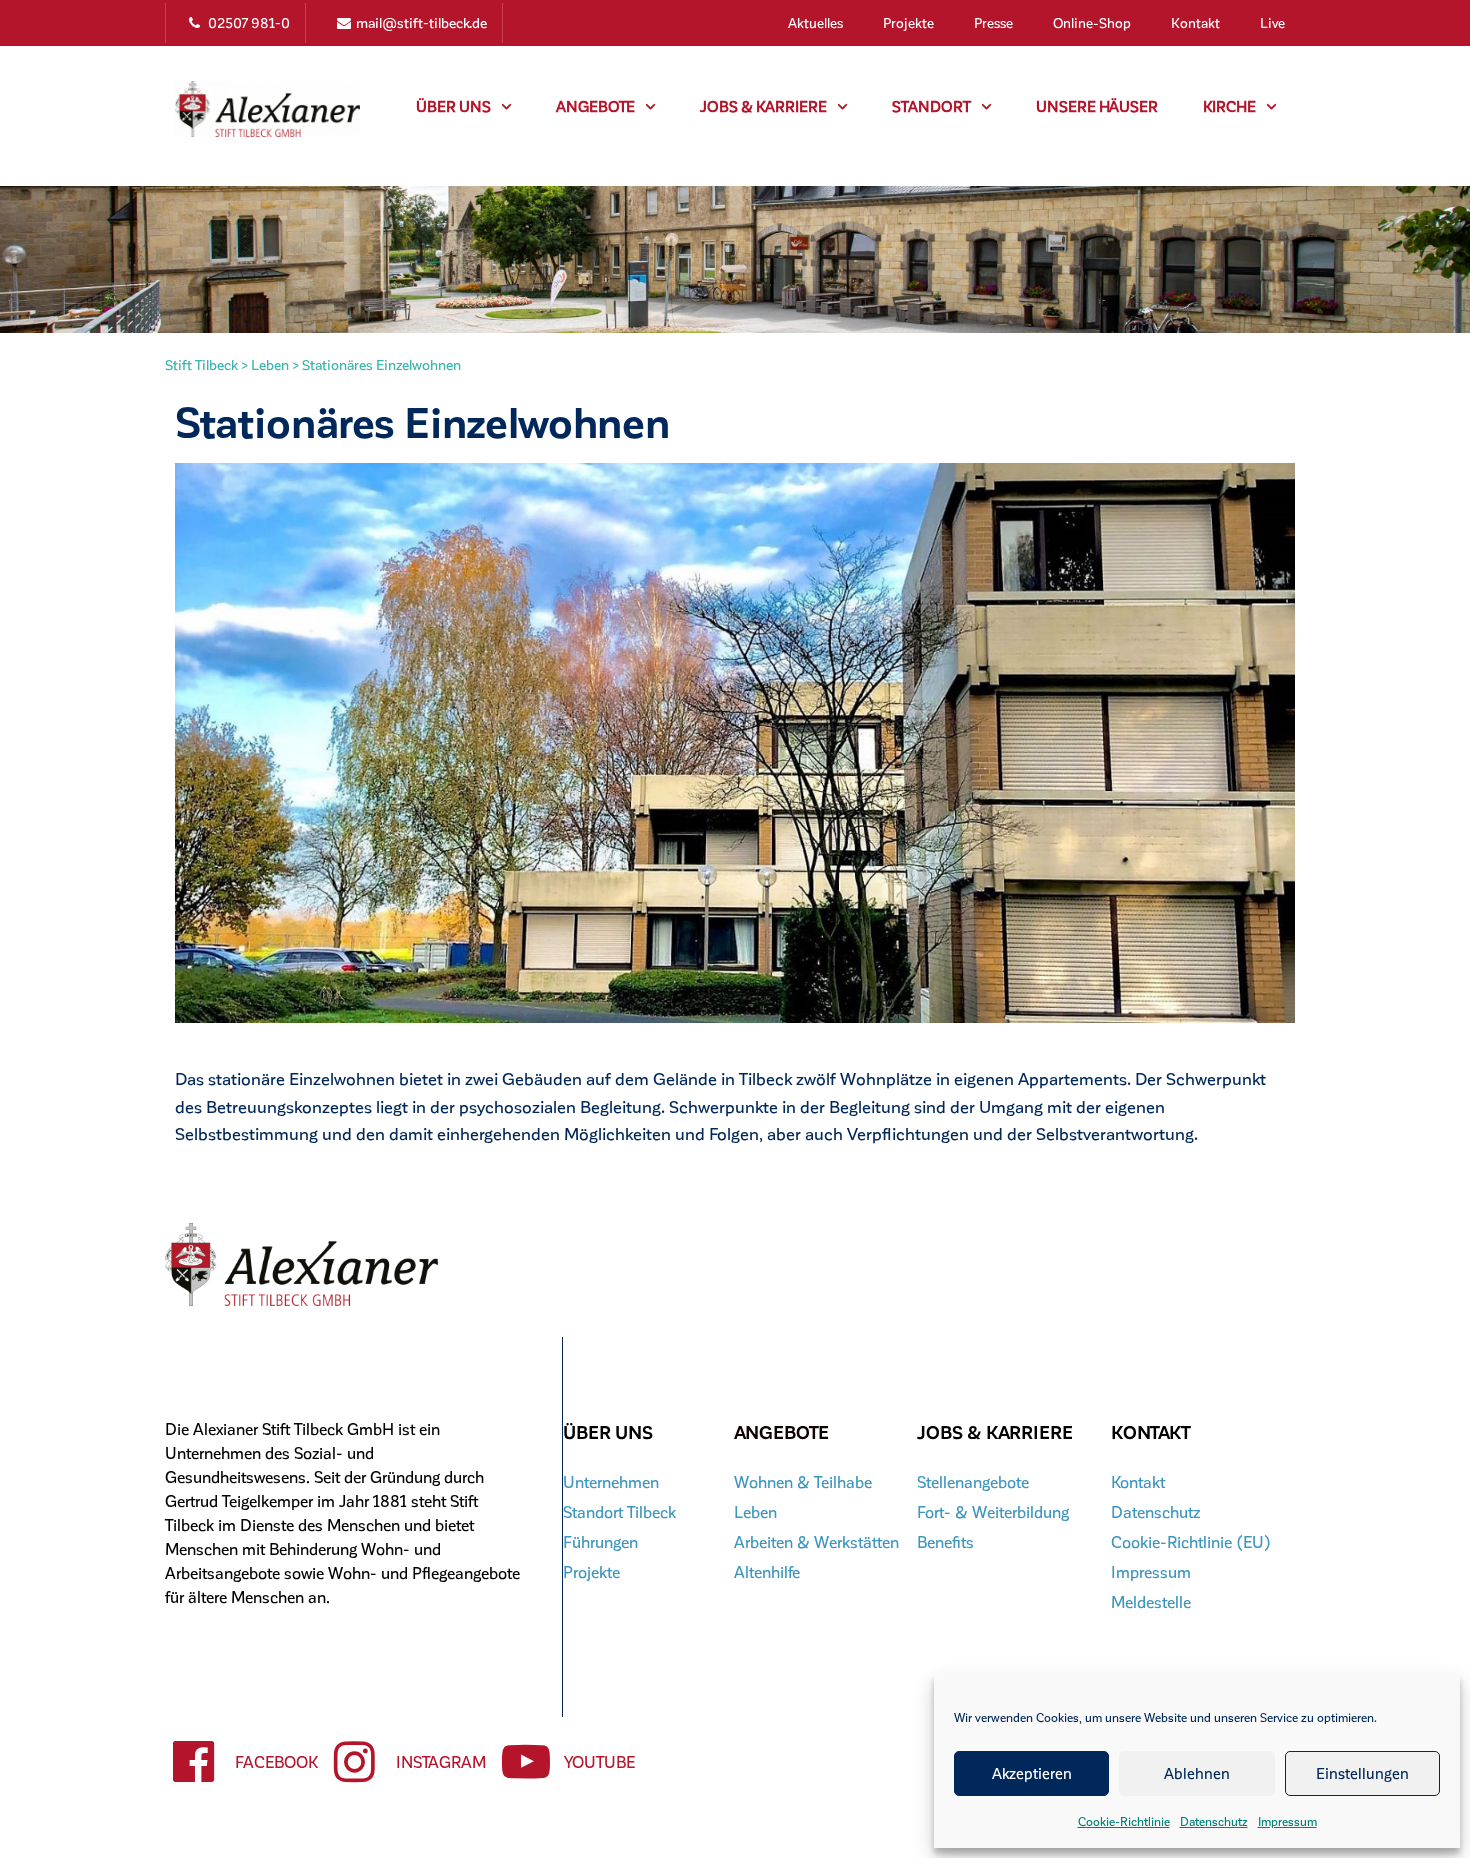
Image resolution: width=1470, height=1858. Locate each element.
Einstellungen (1362, 1773)
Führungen (600, 1541)
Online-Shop (1092, 22)
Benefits (945, 1541)
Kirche (1229, 106)
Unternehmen (611, 1481)
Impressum (1287, 1821)
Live (1272, 22)
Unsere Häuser (1097, 106)
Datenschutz (1214, 1821)
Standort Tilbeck (619, 1511)
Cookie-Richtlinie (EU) (1191, 1541)
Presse (993, 22)
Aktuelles (815, 22)
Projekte (908, 22)
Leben (755, 1511)
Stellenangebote (973, 1481)
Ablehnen (1197, 1773)
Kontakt (1195, 22)
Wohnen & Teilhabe (803, 1481)
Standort (931, 106)
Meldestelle (1151, 1601)
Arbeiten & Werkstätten (816, 1541)
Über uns (453, 106)
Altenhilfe (767, 1571)
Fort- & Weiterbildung (993, 1511)
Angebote (595, 106)
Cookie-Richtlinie (1124, 1821)
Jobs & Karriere (763, 106)
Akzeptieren (1032, 1773)
